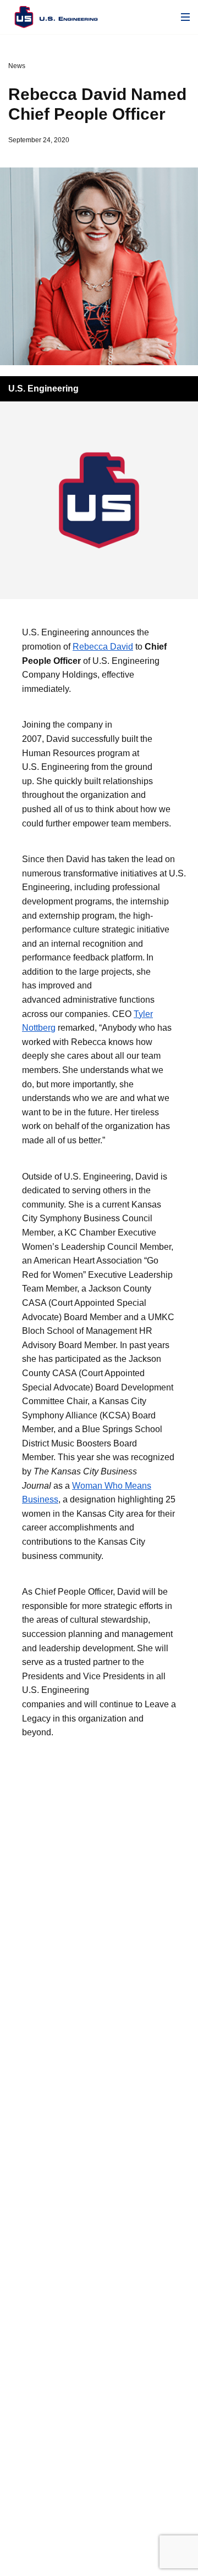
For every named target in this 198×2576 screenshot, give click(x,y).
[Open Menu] (185, 17)
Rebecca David (103, 647)
